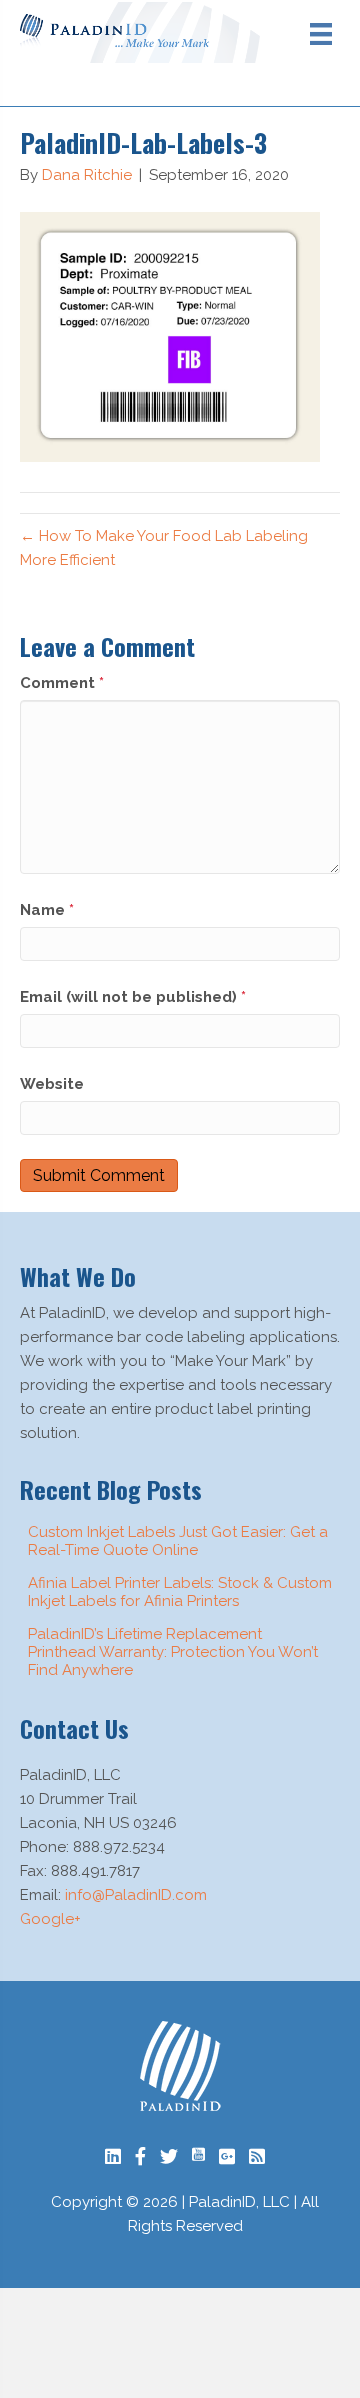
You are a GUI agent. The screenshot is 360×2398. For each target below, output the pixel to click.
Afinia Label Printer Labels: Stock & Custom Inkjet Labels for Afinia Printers (180, 1592)
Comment (62, 683)
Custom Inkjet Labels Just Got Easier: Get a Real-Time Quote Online (178, 1541)
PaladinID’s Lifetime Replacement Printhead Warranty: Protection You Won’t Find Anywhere (173, 1652)
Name (47, 910)
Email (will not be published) (133, 997)
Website (52, 1084)
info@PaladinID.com (136, 1895)
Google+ (50, 1919)
